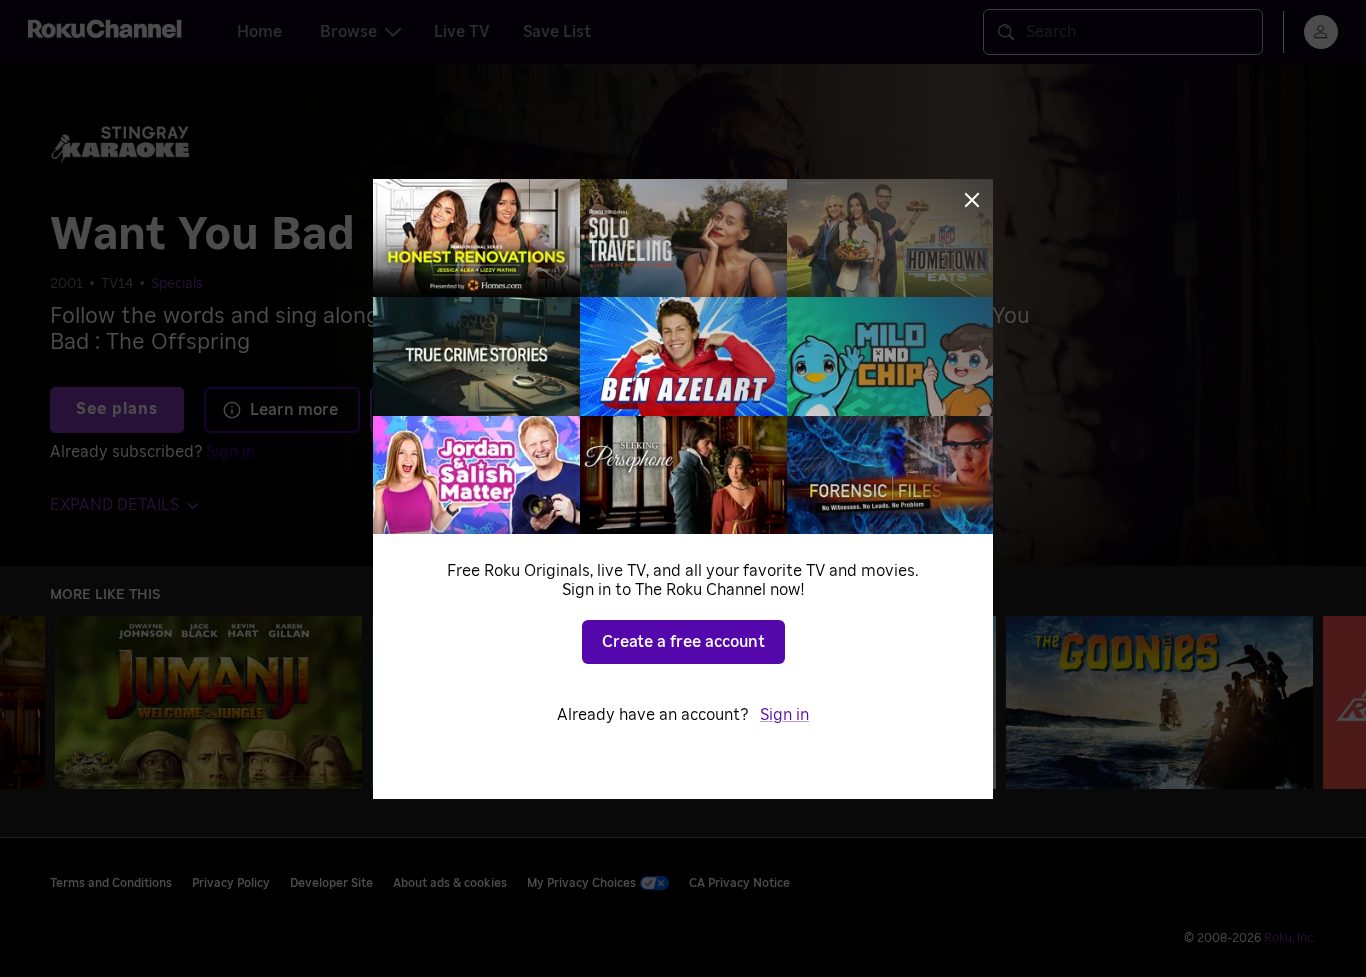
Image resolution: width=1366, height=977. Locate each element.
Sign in (784, 715)
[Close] (972, 200)
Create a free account (683, 642)
